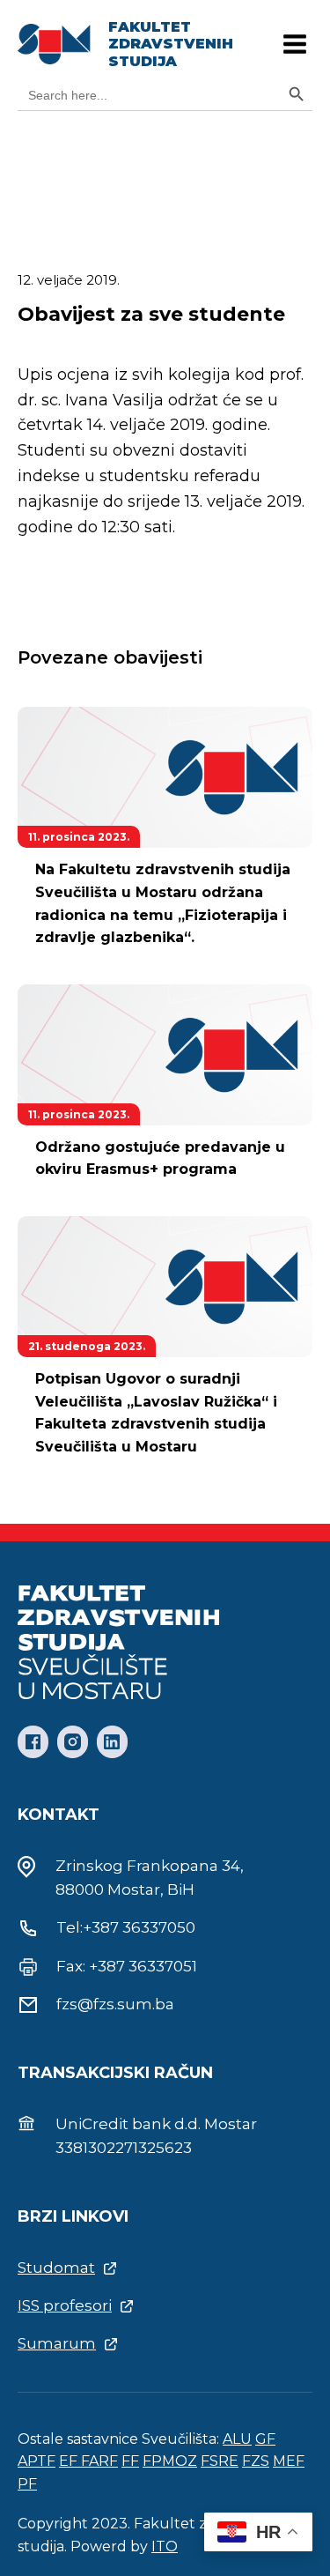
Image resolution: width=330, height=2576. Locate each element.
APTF (37, 2461)
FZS (256, 2461)
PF (27, 2484)
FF (130, 2461)
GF (265, 2439)
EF (70, 2461)
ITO (165, 2546)
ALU (237, 2439)
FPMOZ (170, 2461)
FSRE (220, 2461)
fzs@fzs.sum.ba (115, 2004)
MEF (289, 2461)
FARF (99, 2461)
